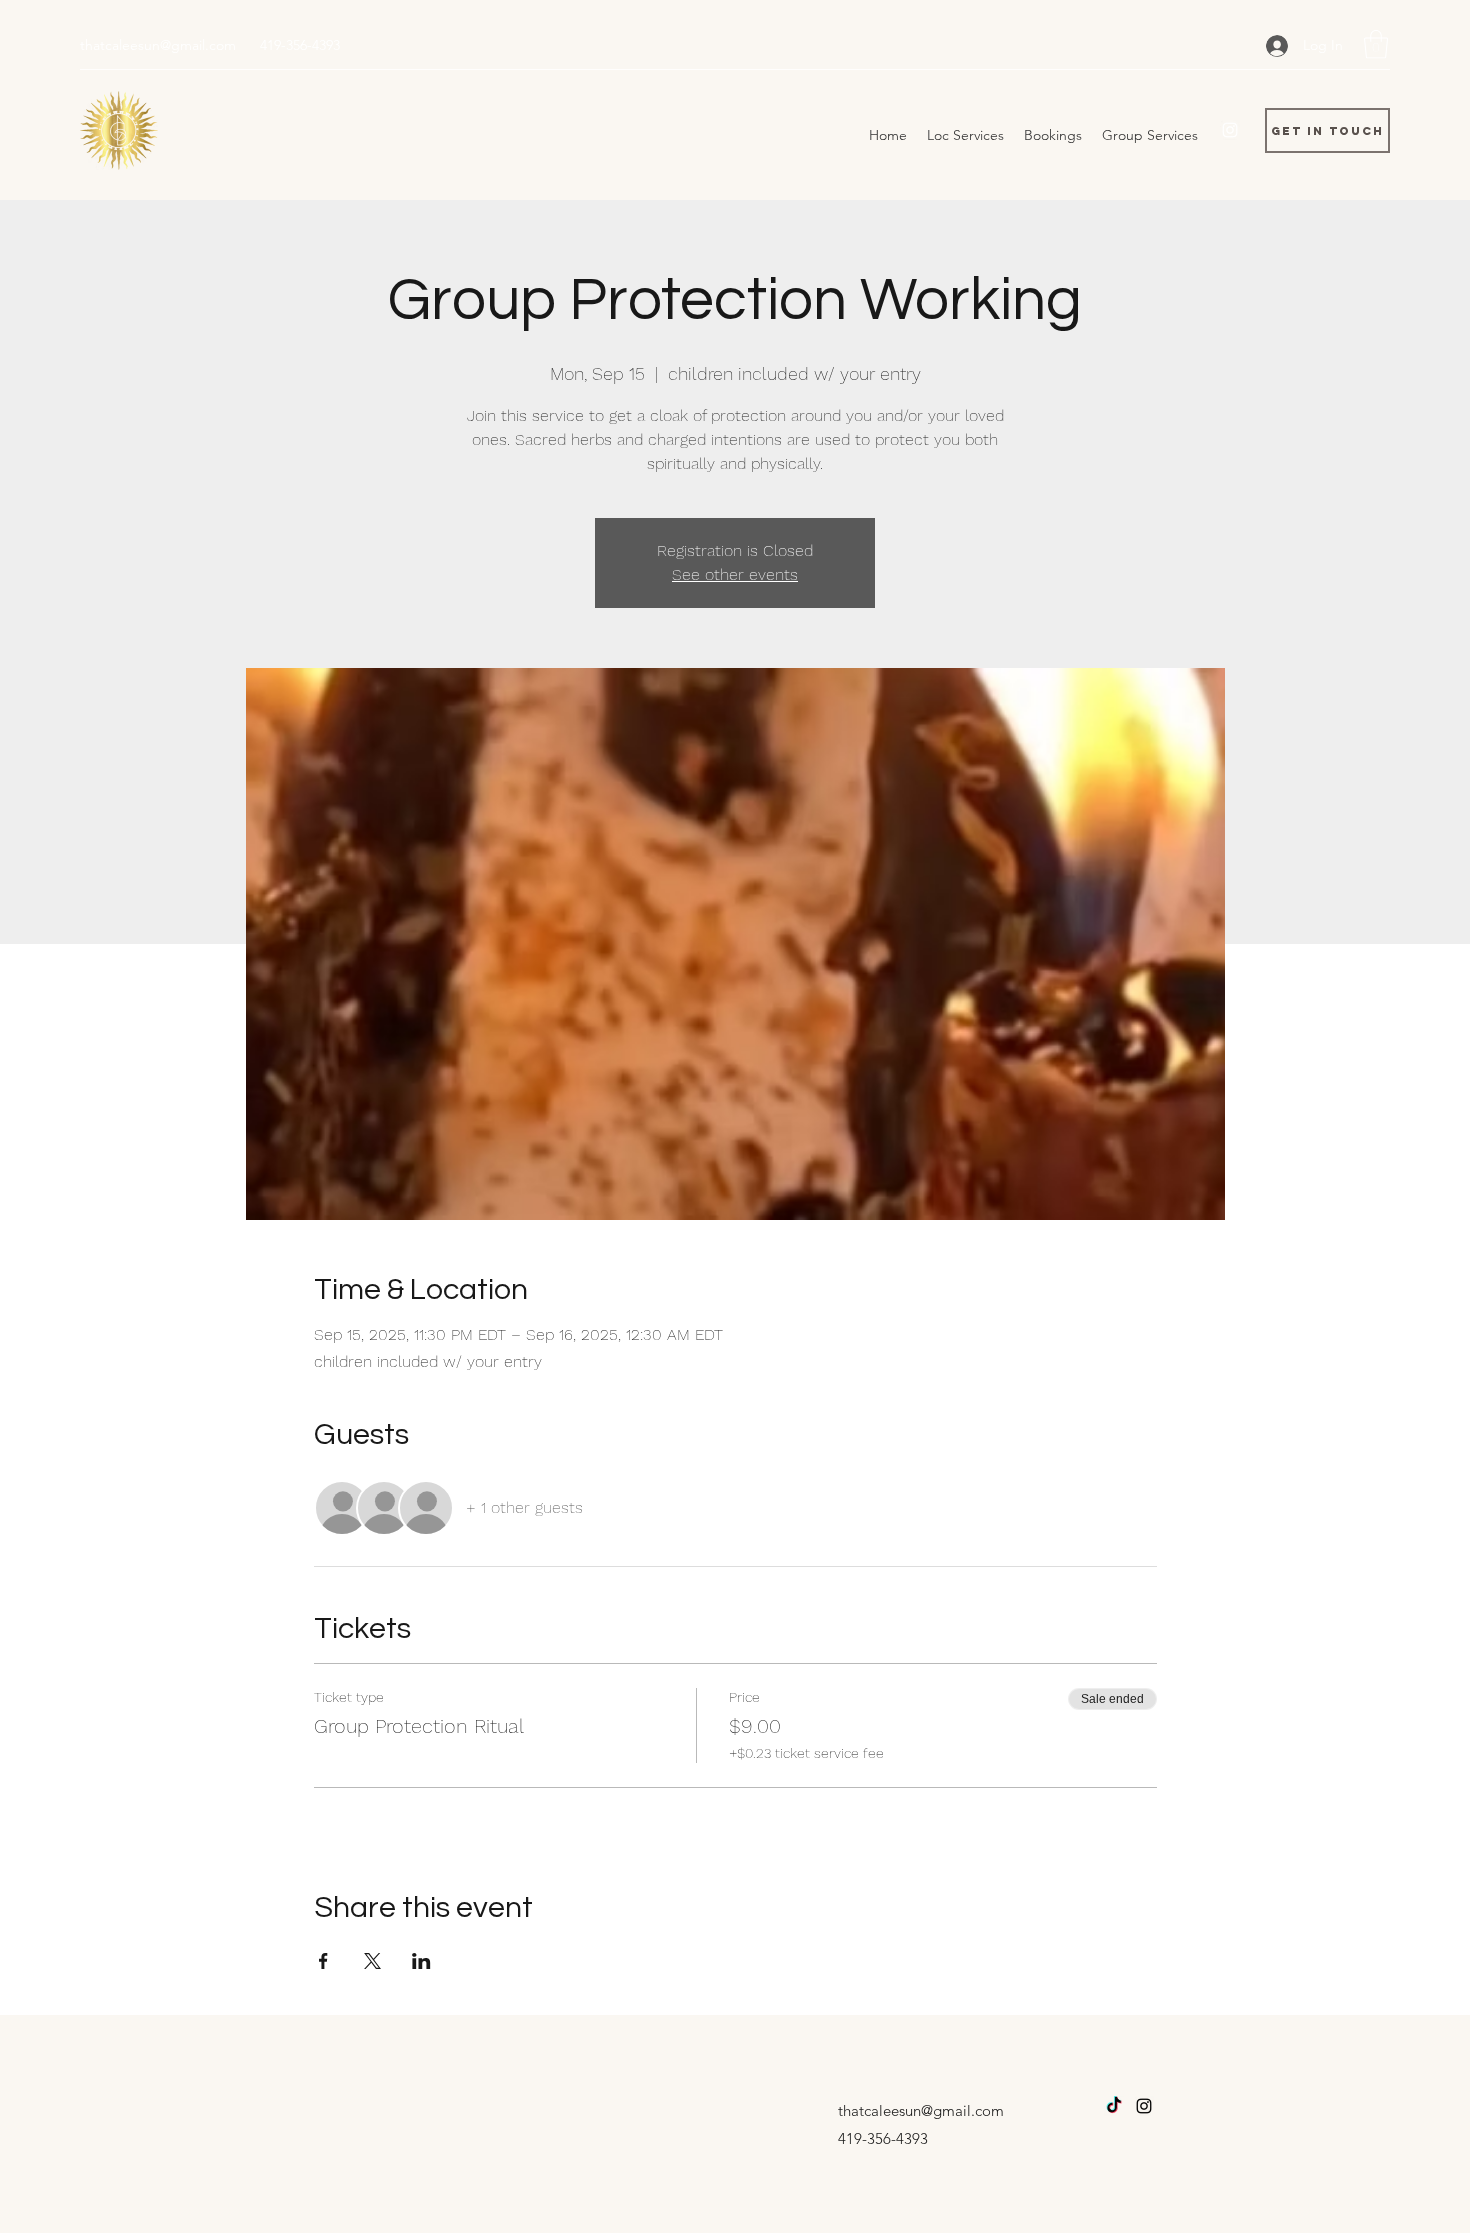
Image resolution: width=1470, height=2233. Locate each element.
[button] (1376, 44)
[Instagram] (1230, 130)
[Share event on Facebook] (323, 1961)
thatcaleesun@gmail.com (158, 45)
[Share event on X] (372, 1961)
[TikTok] (1114, 2106)
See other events (735, 574)
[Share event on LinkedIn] (421, 1961)
